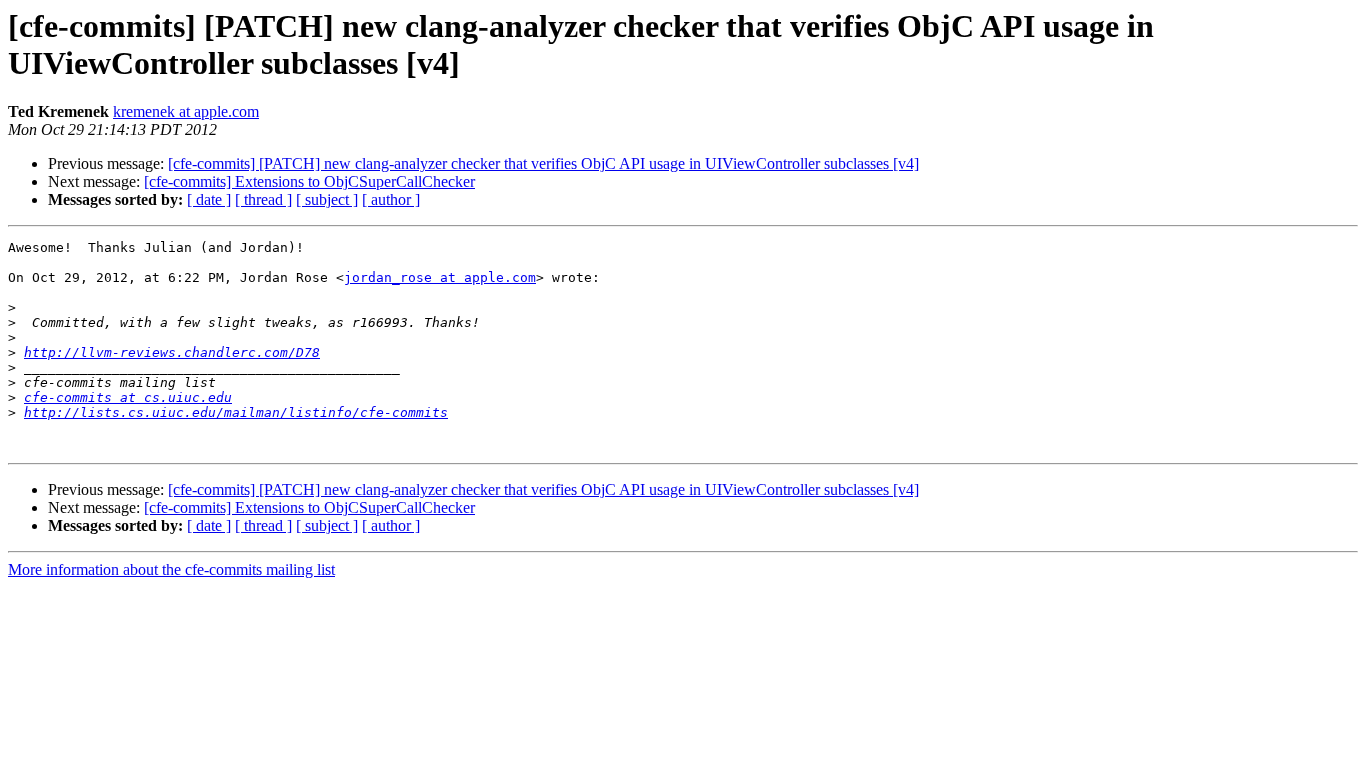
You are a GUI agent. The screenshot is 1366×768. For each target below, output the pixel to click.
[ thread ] (263, 199)
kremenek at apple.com (186, 111)
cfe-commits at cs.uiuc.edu (128, 397)
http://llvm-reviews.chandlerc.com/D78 (172, 352)
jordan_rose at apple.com (440, 277)
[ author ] (391, 199)
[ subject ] (327, 199)
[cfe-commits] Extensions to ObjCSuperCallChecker (309, 181)
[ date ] (209, 199)
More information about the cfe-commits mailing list (171, 569)
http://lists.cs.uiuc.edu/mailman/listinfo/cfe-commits (236, 412)
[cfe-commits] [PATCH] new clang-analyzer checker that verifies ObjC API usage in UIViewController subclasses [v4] (543, 163)
